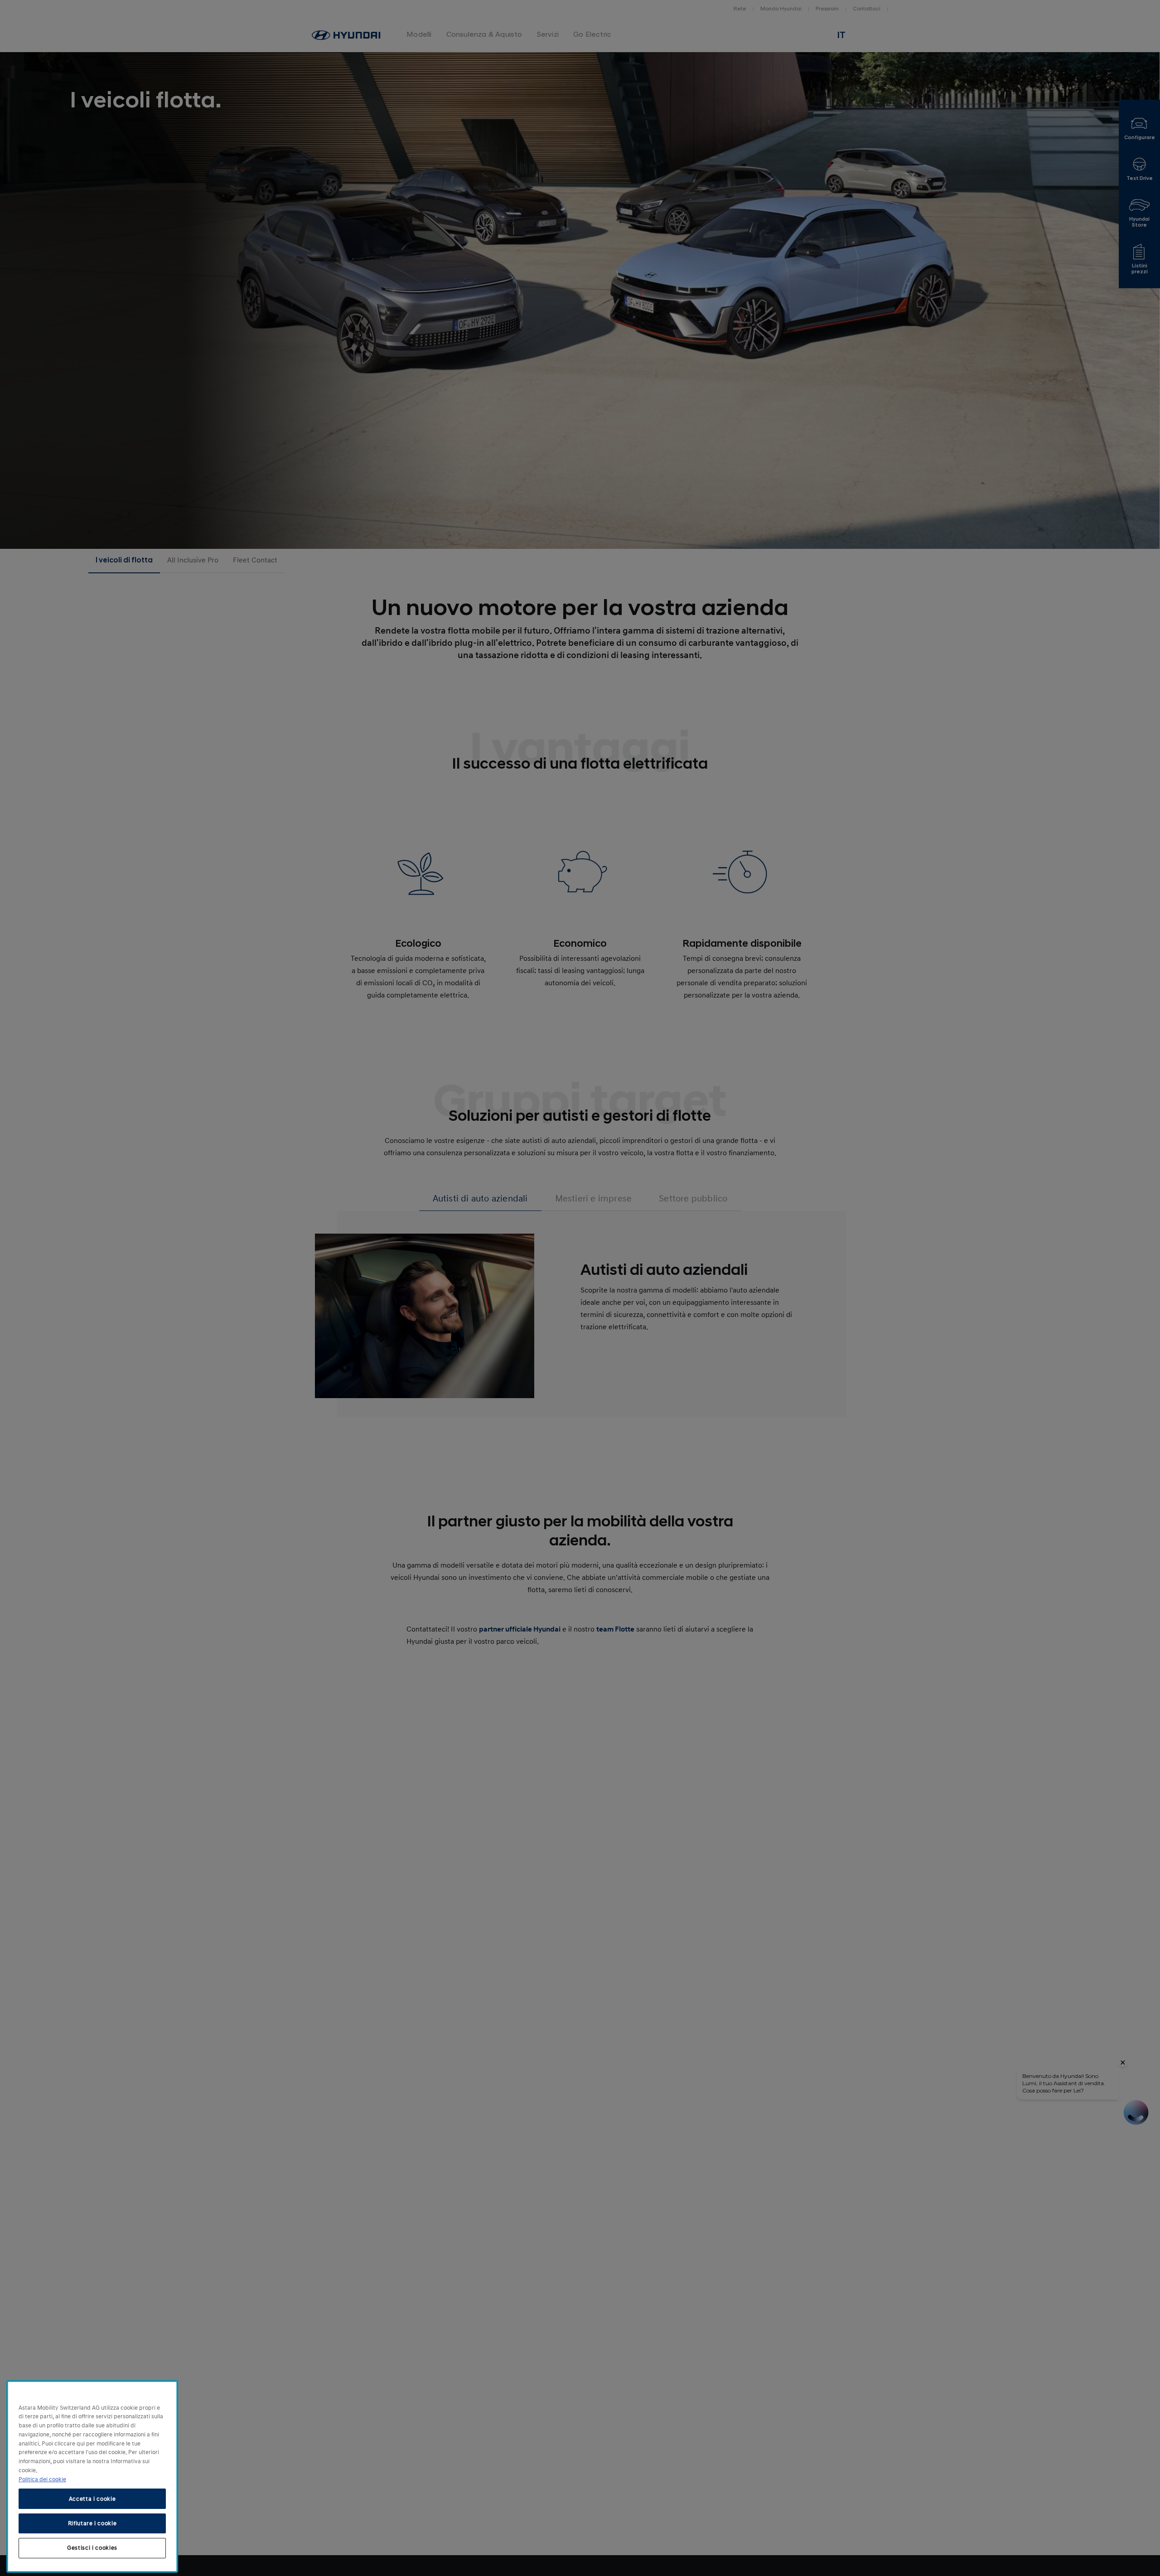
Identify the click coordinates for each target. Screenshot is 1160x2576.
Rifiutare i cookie (92, 2523)
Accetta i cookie (92, 2499)
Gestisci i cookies (92, 2548)
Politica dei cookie (42, 2479)
